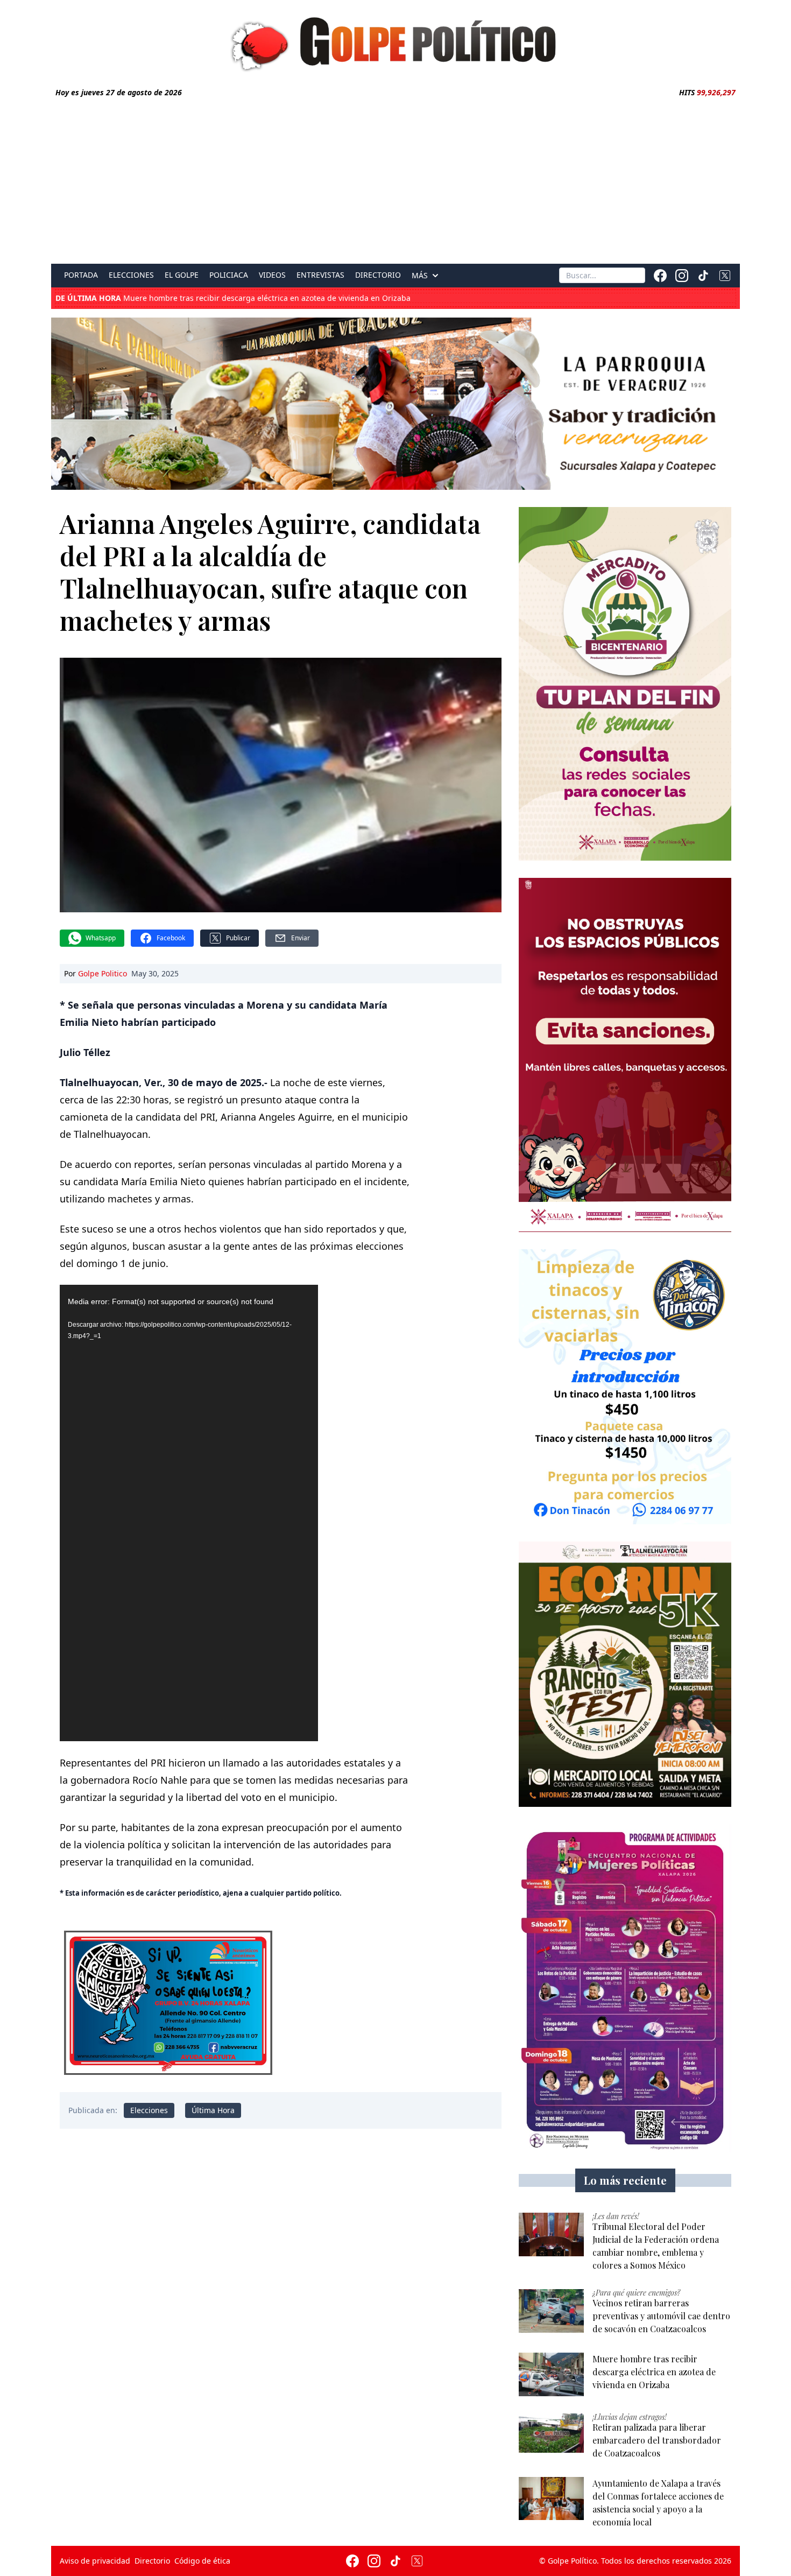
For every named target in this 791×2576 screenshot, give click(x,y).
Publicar (238, 938)
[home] (395, 41)
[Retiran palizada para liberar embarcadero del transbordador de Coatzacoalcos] (551, 2433)
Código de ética (202, 2561)
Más (420, 276)
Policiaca (229, 275)
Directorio (378, 275)
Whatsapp (101, 938)
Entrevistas (320, 275)
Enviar (301, 938)
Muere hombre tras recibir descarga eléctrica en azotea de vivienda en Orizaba (233, 298)
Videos (272, 275)
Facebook (171, 938)
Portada (81, 275)
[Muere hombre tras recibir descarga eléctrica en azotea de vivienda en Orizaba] (551, 2374)
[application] (189, 1513)
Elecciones (131, 275)
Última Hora (213, 2110)
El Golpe (182, 275)
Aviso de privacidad (95, 2561)
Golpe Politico (103, 973)
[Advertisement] (395, 179)
